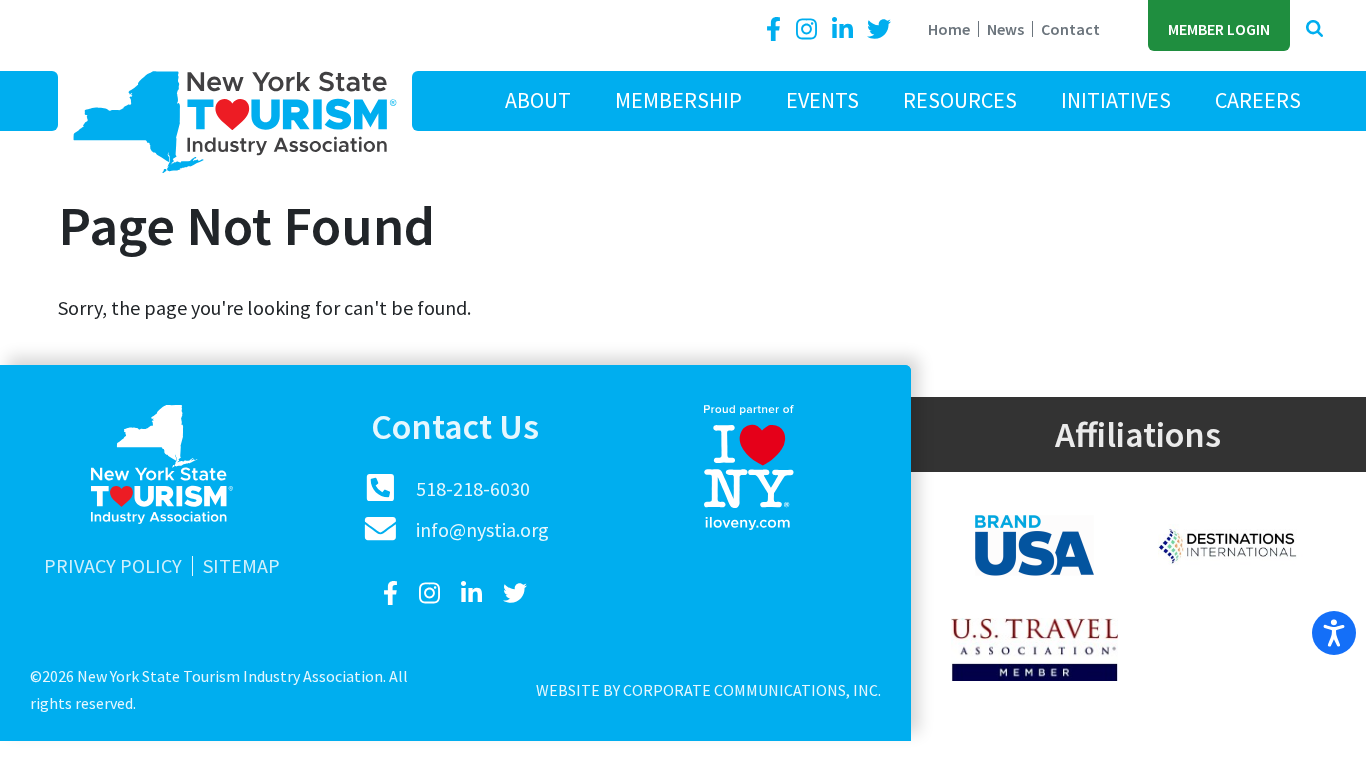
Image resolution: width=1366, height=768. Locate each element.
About (538, 100)
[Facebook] (777, 29)
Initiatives (1116, 100)
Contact (1070, 29)
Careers (1258, 100)
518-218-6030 (473, 488)
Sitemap (241, 566)
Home (949, 29)
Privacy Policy (113, 566)
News (1005, 29)
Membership (678, 100)
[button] (1314, 29)
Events (822, 100)
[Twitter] (879, 29)
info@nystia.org (482, 529)
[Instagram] (809, 29)
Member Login (1219, 29)
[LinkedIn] (845, 29)
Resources (960, 100)
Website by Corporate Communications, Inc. (708, 690)
